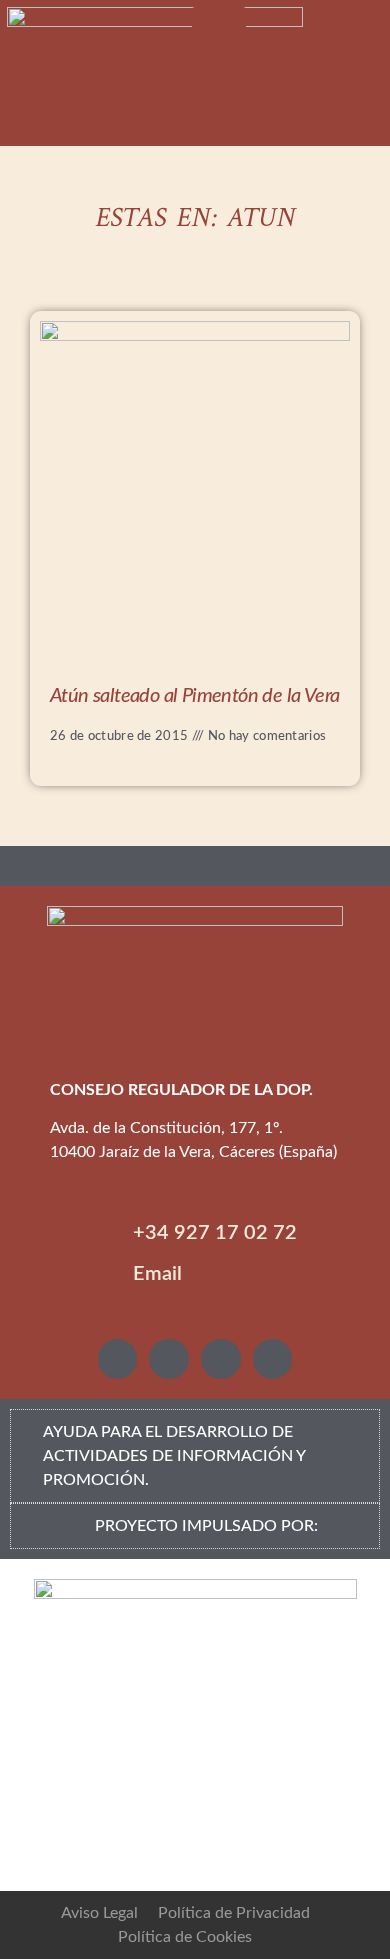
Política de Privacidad (234, 1913)
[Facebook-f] (221, 1359)
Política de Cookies (185, 1937)
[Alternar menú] (195, 866)
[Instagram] (118, 1359)
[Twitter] (169, 1359)
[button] (219, 39)
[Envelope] (273, 1359)
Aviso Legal (99, 1913)
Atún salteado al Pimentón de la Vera (194, 696)
